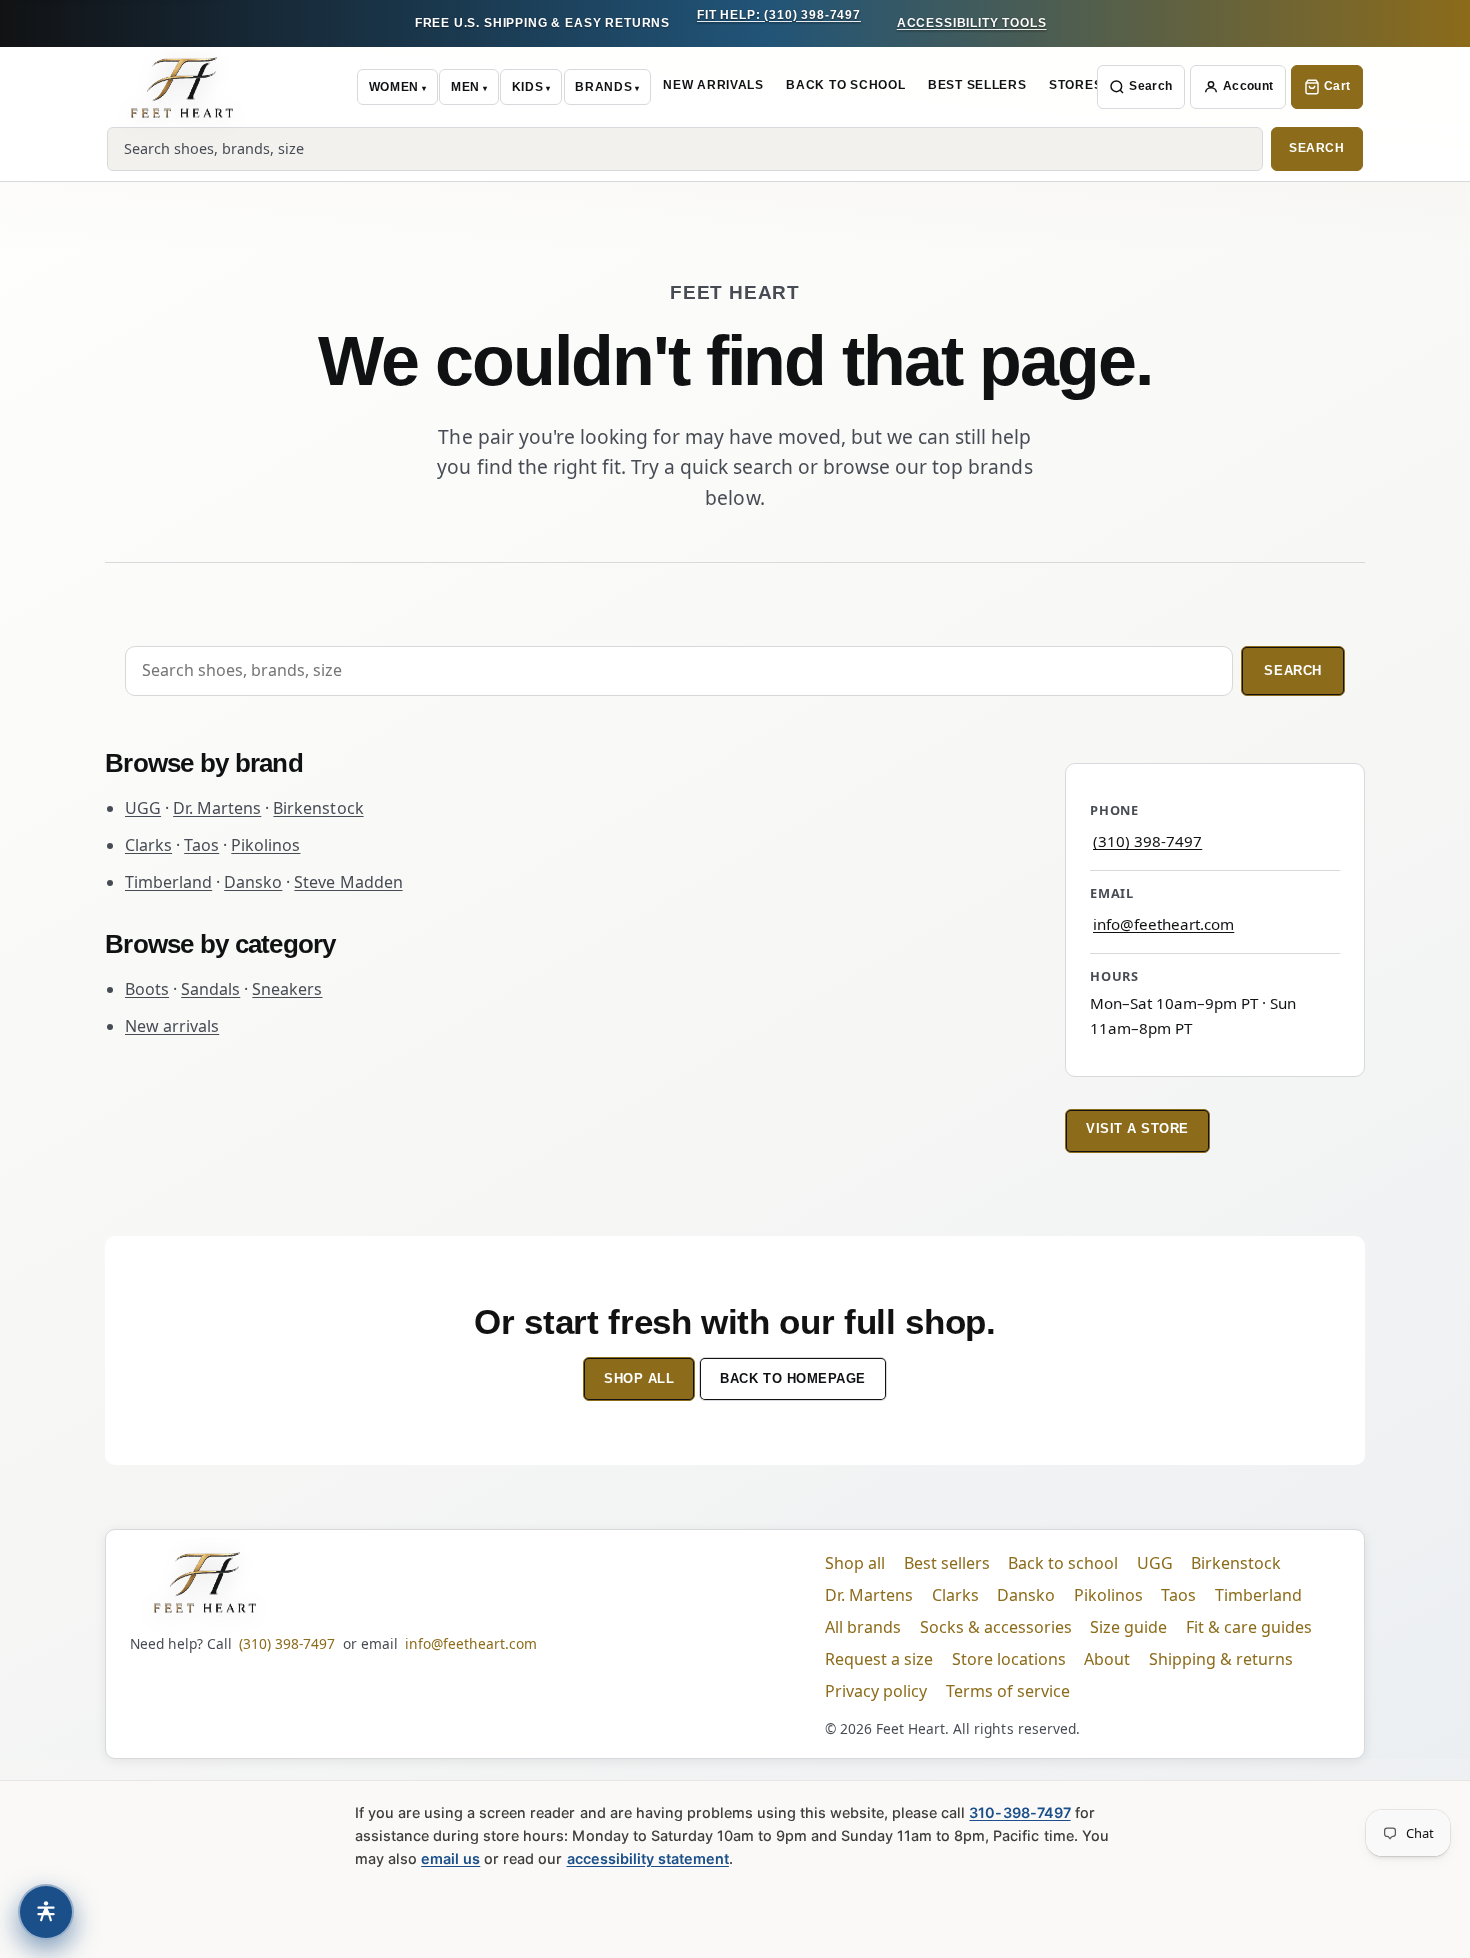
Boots (147, 989)
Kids (528, 87)
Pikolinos (265, 845)
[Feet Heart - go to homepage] (182, 87)
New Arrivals (713, 85)
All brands (863, 1627)
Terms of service (1008, 1691)
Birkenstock (318, 808)
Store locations (1009, 1659)
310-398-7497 (1019, 1812)
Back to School (845, 85)
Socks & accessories (996, 1627)
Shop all (639, 1378)
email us (450, 1858)
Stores (1075, 85)
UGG (143, 808)
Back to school (1063, 1563)
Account (1248, 86)
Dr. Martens (217, 808)
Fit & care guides (1249, 1627)
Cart (1337, 86)
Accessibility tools (972, 23)
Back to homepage (792, 1378)
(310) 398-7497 (1147, 841)
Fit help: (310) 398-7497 (779, 15)
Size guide (1128, 1627)
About (1107, 1659)
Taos (201, 845)
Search (1150, 86)
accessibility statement (648, 1858)
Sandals (210, 989)
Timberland (168, 882)
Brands (603, 87)
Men (465, 87)
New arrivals (172, 1026)
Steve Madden (348, 882)
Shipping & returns (1221, 1659)
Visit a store (1137, 1128)
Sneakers (287, 989)
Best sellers (947, 1563)
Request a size (879, 1659)
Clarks (148, 845)
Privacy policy (876, 1691)
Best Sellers (977, 85)
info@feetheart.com (1163, 924)
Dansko (253, 882)
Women (394, 87)
